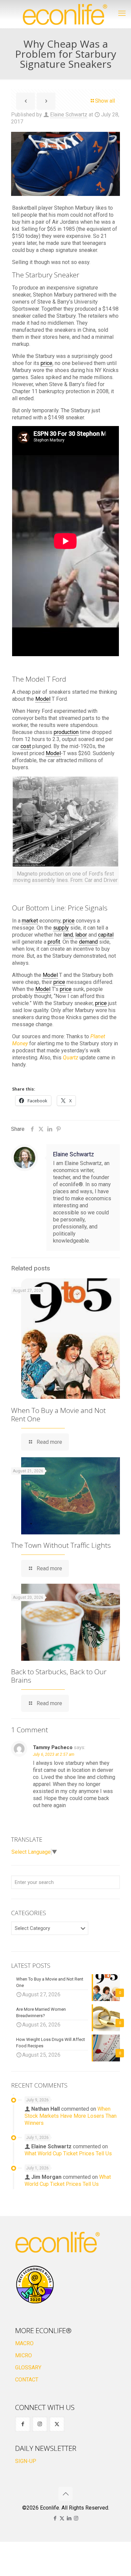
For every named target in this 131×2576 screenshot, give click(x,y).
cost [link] (26, 746)
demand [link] (88, 942)
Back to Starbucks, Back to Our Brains (59, 1676)
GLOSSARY (28, 2368)
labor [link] (81, 935)
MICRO (24, 2355)
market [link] (30, 921)
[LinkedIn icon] (69, 2518)
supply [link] (61, 928)
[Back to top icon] (65, 2494)
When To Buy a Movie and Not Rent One (58, 1414)
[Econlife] (65, 14)
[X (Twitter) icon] (62, 2518)
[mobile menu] (122, 13)
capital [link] (106, 935)
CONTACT (27, 2380)
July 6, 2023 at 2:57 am (54, 1754)
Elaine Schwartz (69, 115)
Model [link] (43, 699)
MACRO (24, 2343)
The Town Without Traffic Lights (61, 1545)
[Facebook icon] (55, 2518)
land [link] (68, 935)
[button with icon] (23, 2424)
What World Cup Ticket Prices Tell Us (68, 2153)
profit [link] (54, 942)
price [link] (47, 363)
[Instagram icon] (76, 2518)
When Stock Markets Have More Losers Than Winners (71, 2116)
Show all (105, 101)
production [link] (66, 732)
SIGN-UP (26, 2461)
